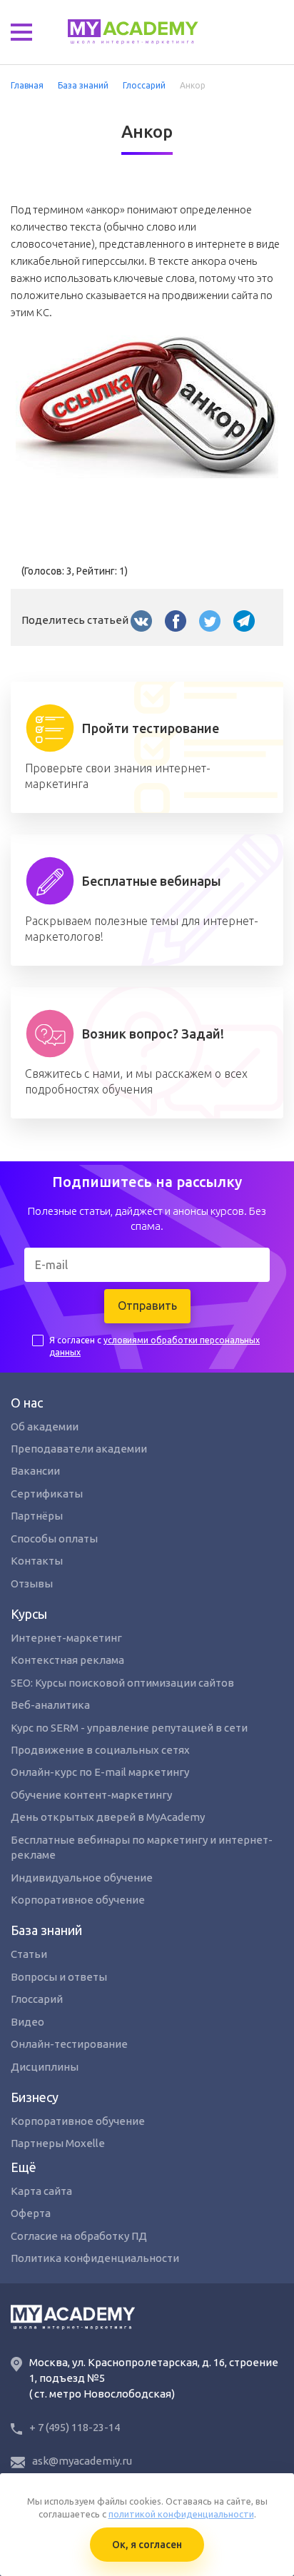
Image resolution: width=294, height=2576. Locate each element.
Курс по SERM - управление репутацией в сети (129, 1728)
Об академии (45, 1426)
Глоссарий (37, 1999)
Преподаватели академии (79, 1449)
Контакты (37, 1561)
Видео (27, 2022)
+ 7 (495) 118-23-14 (75, 2427)
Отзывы (32, 1584)
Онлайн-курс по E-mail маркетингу (100, 1772)
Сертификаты (47, 1494)
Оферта (31, 2213)
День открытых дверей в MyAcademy (108, 1817)
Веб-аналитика (50, 1705)
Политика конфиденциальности (95, 2258)
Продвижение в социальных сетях (100, 1750)
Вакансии (35, 1471)
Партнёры (37, 1516)
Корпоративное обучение (78, 1900)
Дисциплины (45, 2067)
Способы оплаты (54, 1539)
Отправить (147, 1305)
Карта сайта (41, 2191)
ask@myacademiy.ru (82, 2461)
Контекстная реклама (67, 1660)
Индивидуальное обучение (82, 1878)
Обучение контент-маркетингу (91, 1795)
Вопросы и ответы (59, 1977)
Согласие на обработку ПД (79, 2236)
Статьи (29, 1954)
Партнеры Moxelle (58, 2143)
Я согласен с (154, 1346)
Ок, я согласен (147, 2545)
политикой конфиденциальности (181, 2514)
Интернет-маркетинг (66, 1638)
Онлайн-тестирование (69, 2044)
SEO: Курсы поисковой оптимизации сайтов (122, 1683)
